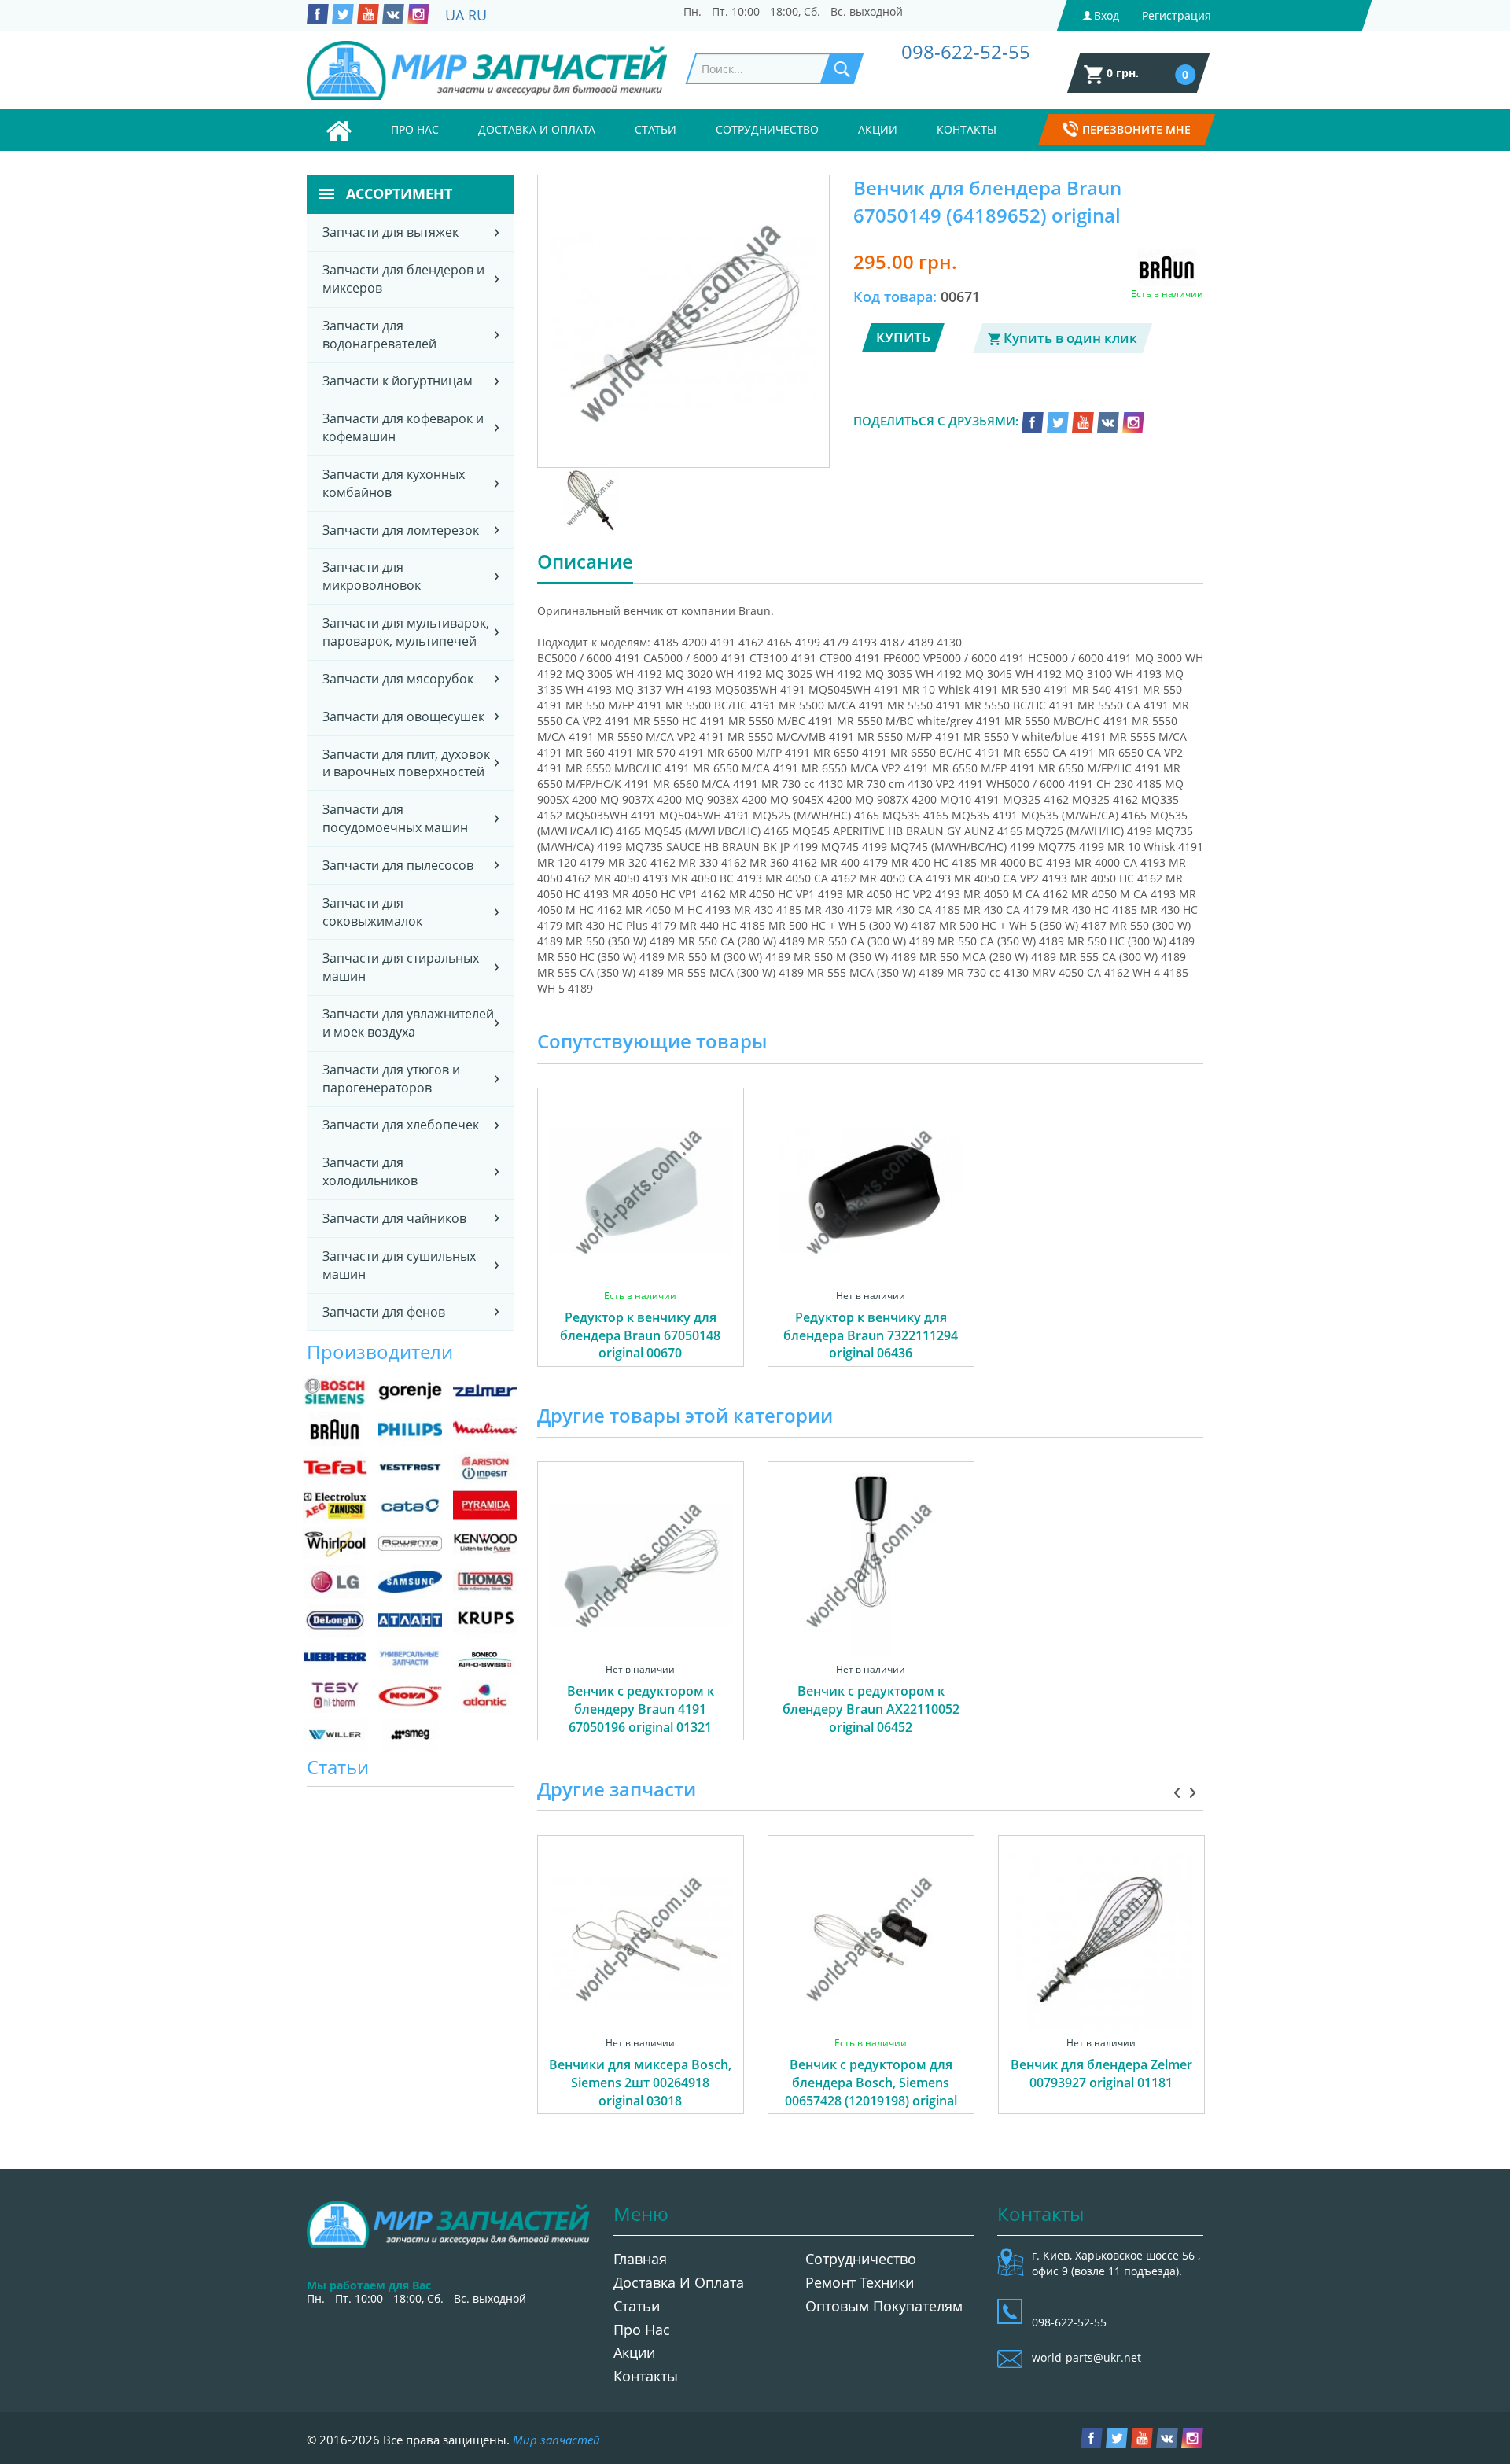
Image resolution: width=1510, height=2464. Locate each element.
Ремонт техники (860, 2282)
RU (477, 15)
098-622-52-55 (966, 52)
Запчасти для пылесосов (398, 865)
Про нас (415, 129)
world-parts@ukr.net (1086, 2357)
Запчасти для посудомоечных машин (395, 818)
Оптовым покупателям (884, 2306)
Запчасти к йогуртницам (398, 381)
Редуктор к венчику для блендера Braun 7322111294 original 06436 (871, 1335)
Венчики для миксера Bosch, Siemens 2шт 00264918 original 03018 (640, 2083)
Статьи (656, 129)
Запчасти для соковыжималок (372, 912)
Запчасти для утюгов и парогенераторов (391, 1079)
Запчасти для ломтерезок (401, 530)
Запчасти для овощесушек (403, 716)
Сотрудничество (767, 129)
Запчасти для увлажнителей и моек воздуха (408, 1023)
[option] (641, 1245)
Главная (640, 2259)
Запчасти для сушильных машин (399, 1265)
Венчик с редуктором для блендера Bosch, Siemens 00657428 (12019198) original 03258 (871, 2092)
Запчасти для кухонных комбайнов (394, 483)
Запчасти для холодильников (370, 1171)
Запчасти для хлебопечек (401, 1125)
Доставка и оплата (537, 129)
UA (455, 15)
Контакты (967, 129)
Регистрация (1177, 15)
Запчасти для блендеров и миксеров (403, 279)
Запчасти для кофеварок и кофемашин (403, 427)
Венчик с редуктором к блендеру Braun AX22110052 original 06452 (871, 1709)
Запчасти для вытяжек (390, 232)
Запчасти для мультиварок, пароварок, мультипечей (406, 632)
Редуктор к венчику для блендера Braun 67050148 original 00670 (640, 1335)
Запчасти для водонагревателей (379, 335)
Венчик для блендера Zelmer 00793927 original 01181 (1101, 2074)
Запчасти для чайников (394, 1218)
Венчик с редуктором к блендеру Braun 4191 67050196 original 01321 (641, 1709)
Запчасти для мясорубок (398, 679)
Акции (878, 129)
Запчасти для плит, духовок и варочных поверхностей (406, 763)
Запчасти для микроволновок (372, 576)
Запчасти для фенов (384, 1312)
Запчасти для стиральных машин (401, 967)
